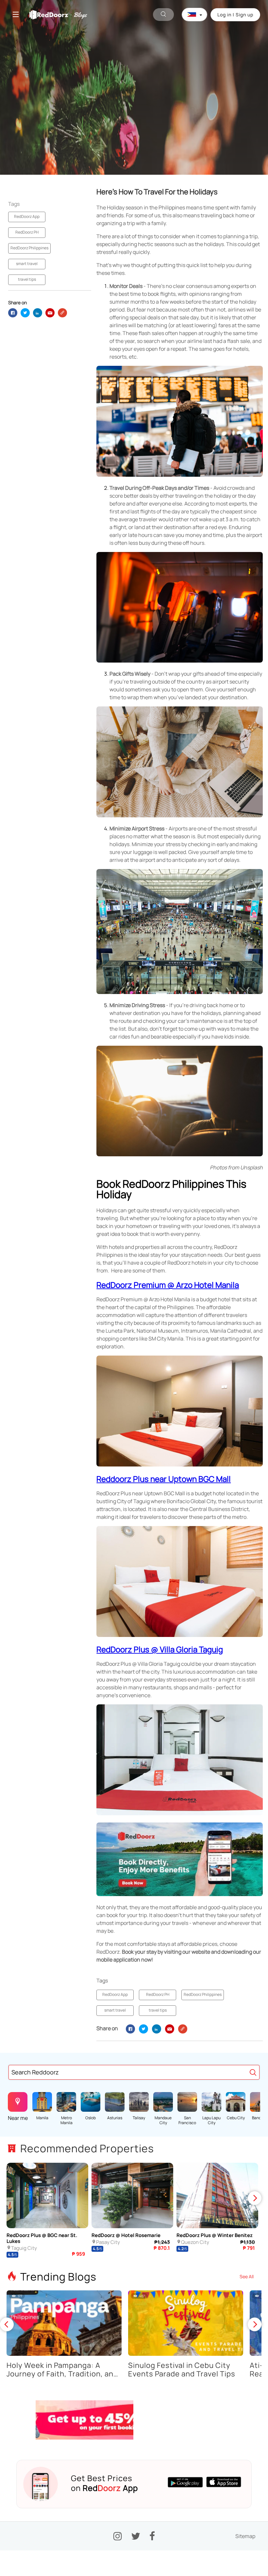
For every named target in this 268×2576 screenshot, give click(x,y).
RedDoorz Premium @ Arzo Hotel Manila (168, 1285)
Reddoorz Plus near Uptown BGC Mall (164, 1479)
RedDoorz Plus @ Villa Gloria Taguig (160, 1649)
